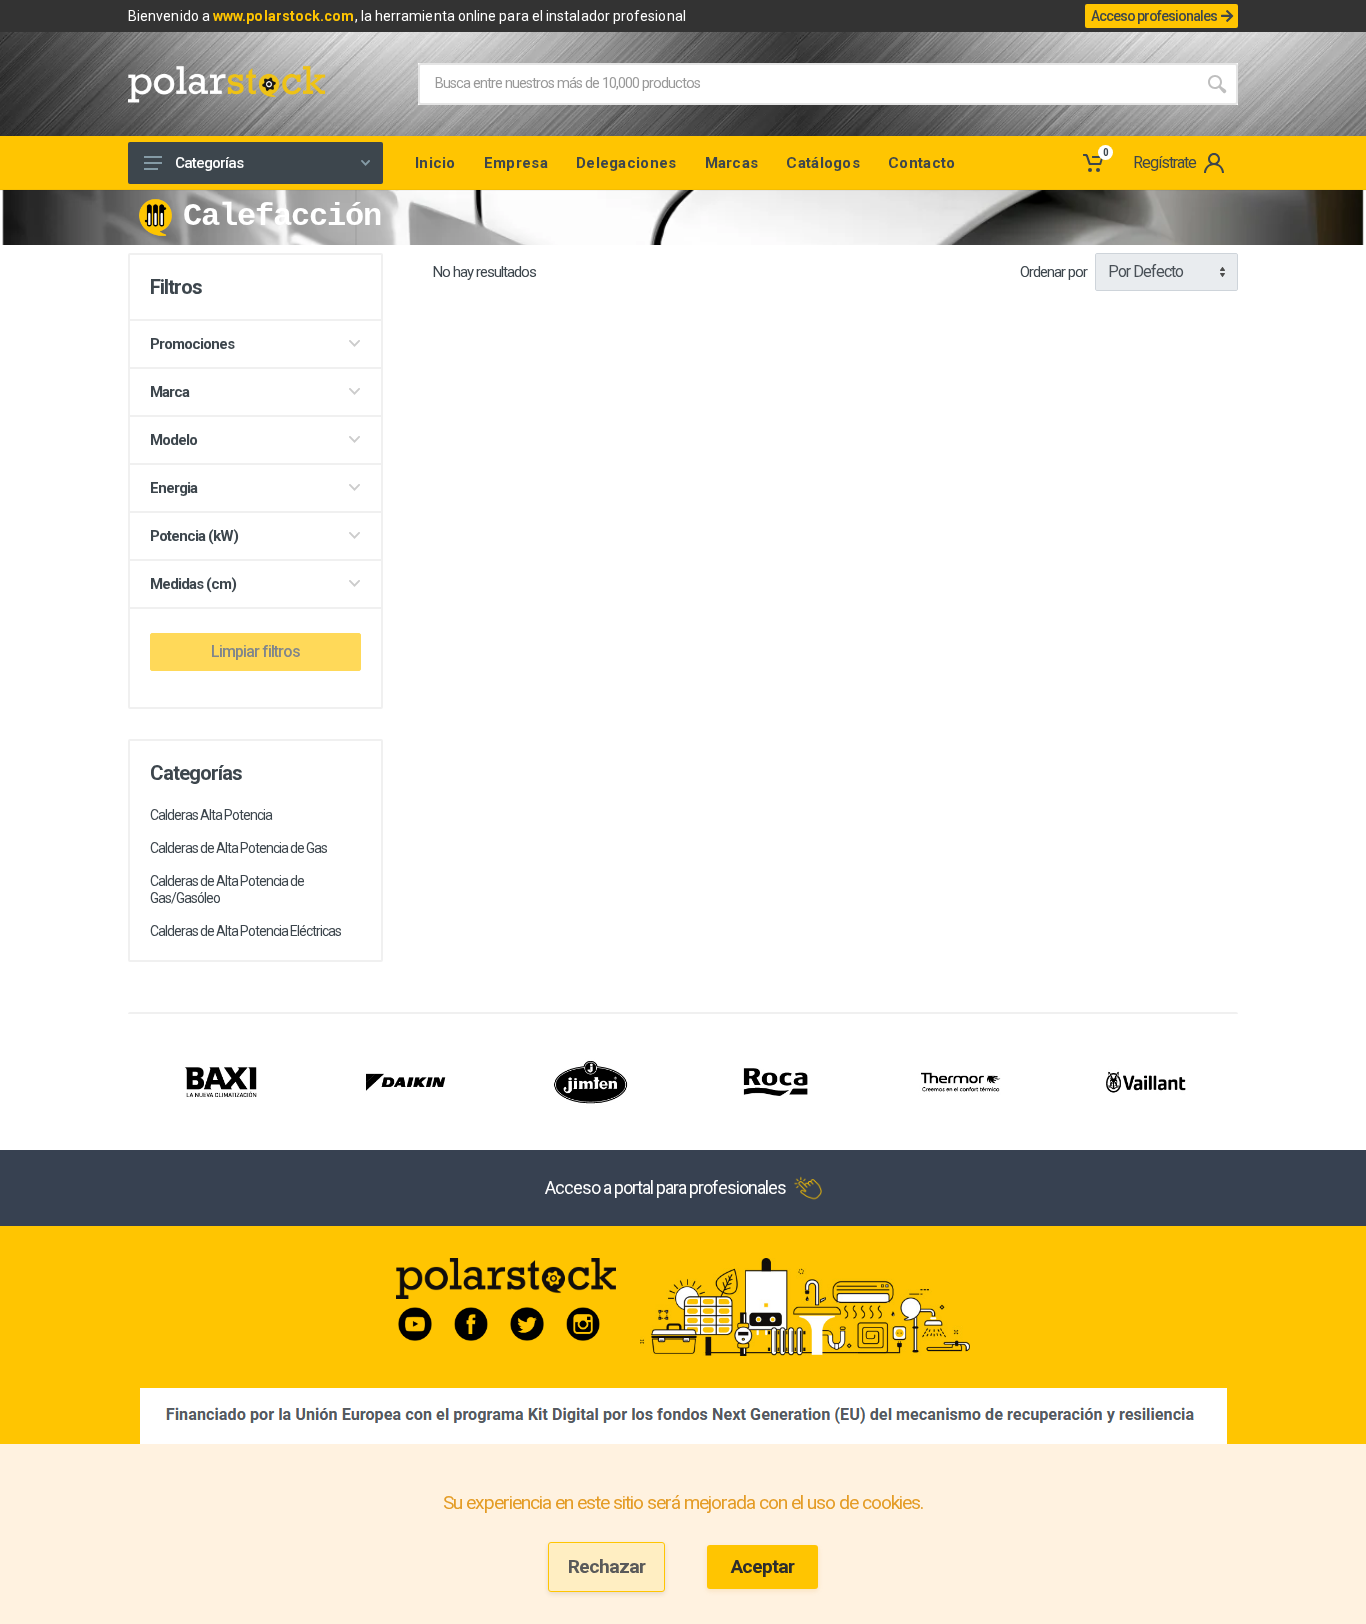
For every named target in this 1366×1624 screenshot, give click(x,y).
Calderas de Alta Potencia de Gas (238, 848)
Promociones (192, 344)
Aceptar (762, 1566)
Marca (169, 392)
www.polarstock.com (283, 16)
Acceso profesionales (1154, 16)
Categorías (209, 163)
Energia (173, 488)
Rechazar (606, 1566)
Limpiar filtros (255, 651)
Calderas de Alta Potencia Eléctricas (245, 931)
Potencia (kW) (194, 536)
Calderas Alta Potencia (211, 815)
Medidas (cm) (193, 584)
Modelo (173, 440)
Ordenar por (1053, 272)
